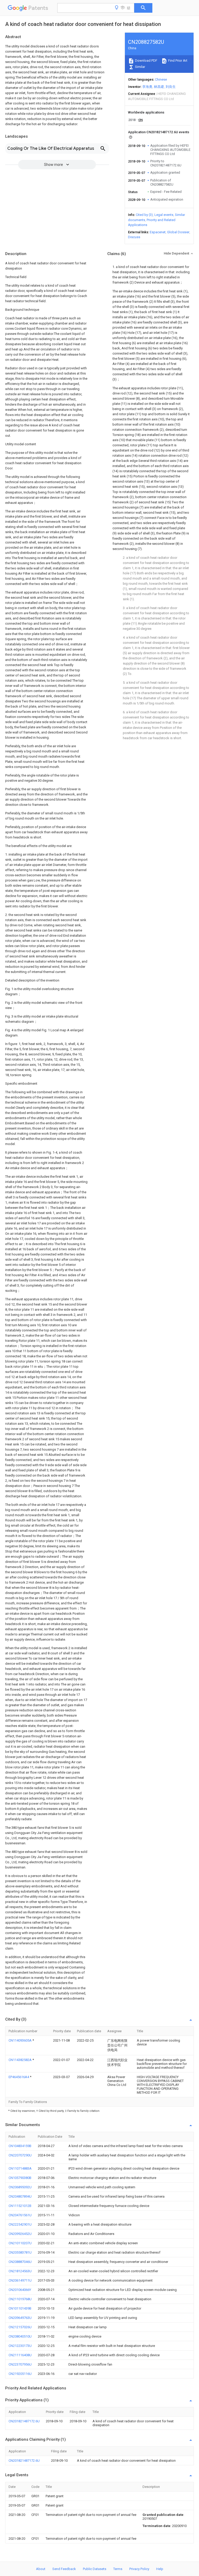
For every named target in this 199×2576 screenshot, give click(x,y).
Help (160, 2569)
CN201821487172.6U (24, 2421)
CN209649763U (20, 2318)
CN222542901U (20, 2224)
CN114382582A (20, 2060)
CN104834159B (20, 2146)
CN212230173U (20, 2346)
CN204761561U (20, 2215)
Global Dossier (178, 232)
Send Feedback (64, 2569)
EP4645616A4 (19, 2077)
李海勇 (147, 87)
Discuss (134, 237)
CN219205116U (20, 2374)
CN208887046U (20, 2262)
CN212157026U (20, 2327)
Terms (118, 2569)
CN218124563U (20, 2271)
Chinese (161, 79)
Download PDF (146, 61)
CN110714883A (20, 2168)
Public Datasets (95, 2569)
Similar (140, 67)
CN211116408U (20, 2355)
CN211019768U (20, 2299)
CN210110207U (20, 2243)
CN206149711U (20, 2280)
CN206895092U (20, 2187)
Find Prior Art (177, 61)
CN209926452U (20, 2234)
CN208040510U (20, 2336)
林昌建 (159, 87)
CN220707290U (20, 2155)
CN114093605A (20, 2040)
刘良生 (171, 87)
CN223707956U (20, 2364)
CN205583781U (20, 2252)
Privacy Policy (139, 2569)
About (41, 2569)
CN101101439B (20, 2308)
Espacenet (158, 232)
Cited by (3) (144, 215)
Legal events (164, 215)
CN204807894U (20, 2196)
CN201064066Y (20, 2290)
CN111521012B (20, 2206)
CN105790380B (20, 2178)
